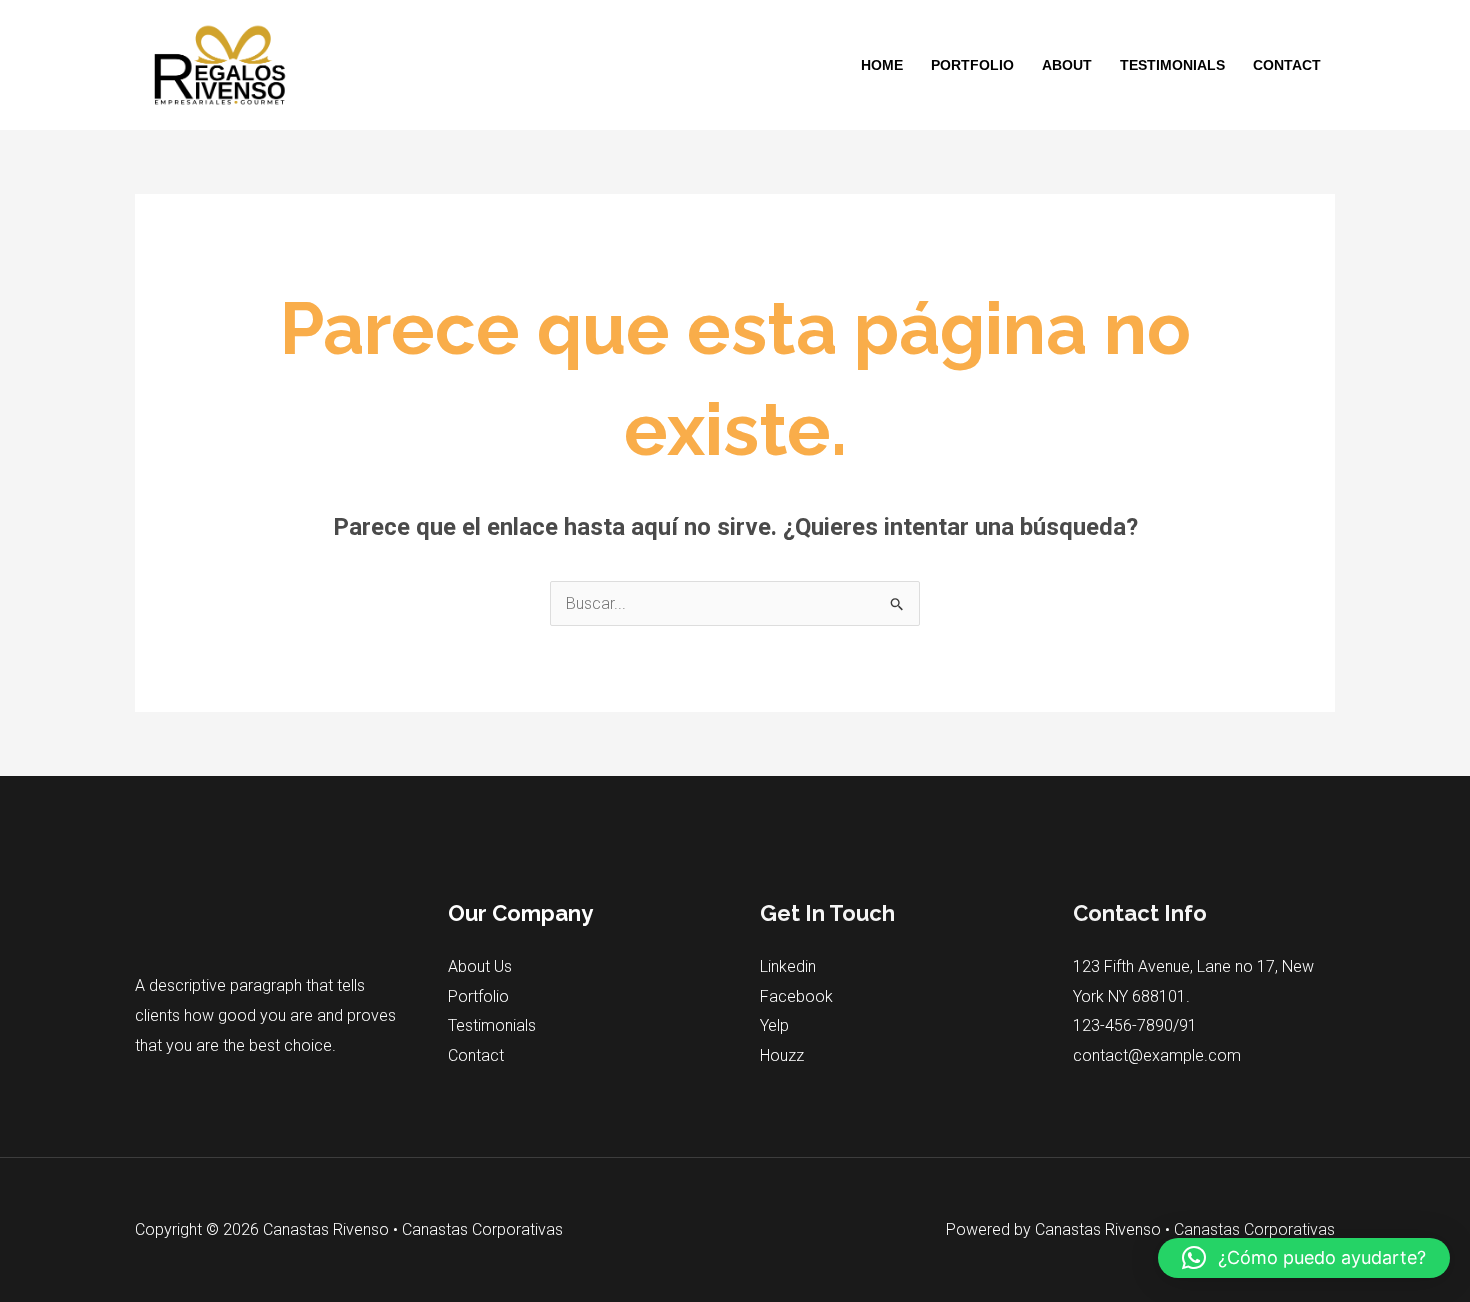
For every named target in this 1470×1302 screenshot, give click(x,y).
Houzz (782, 1055)
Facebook (796, 996)
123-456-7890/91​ (1135, 1025)
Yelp (774, 1025)
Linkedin (788, 966)
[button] (1304, 1258)
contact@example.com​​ (1157, 1055)
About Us (480, 966)
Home (882, 65)
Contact (1287, 65)
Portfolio (972, 65)
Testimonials (1172, 65)
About (1067, 65)
